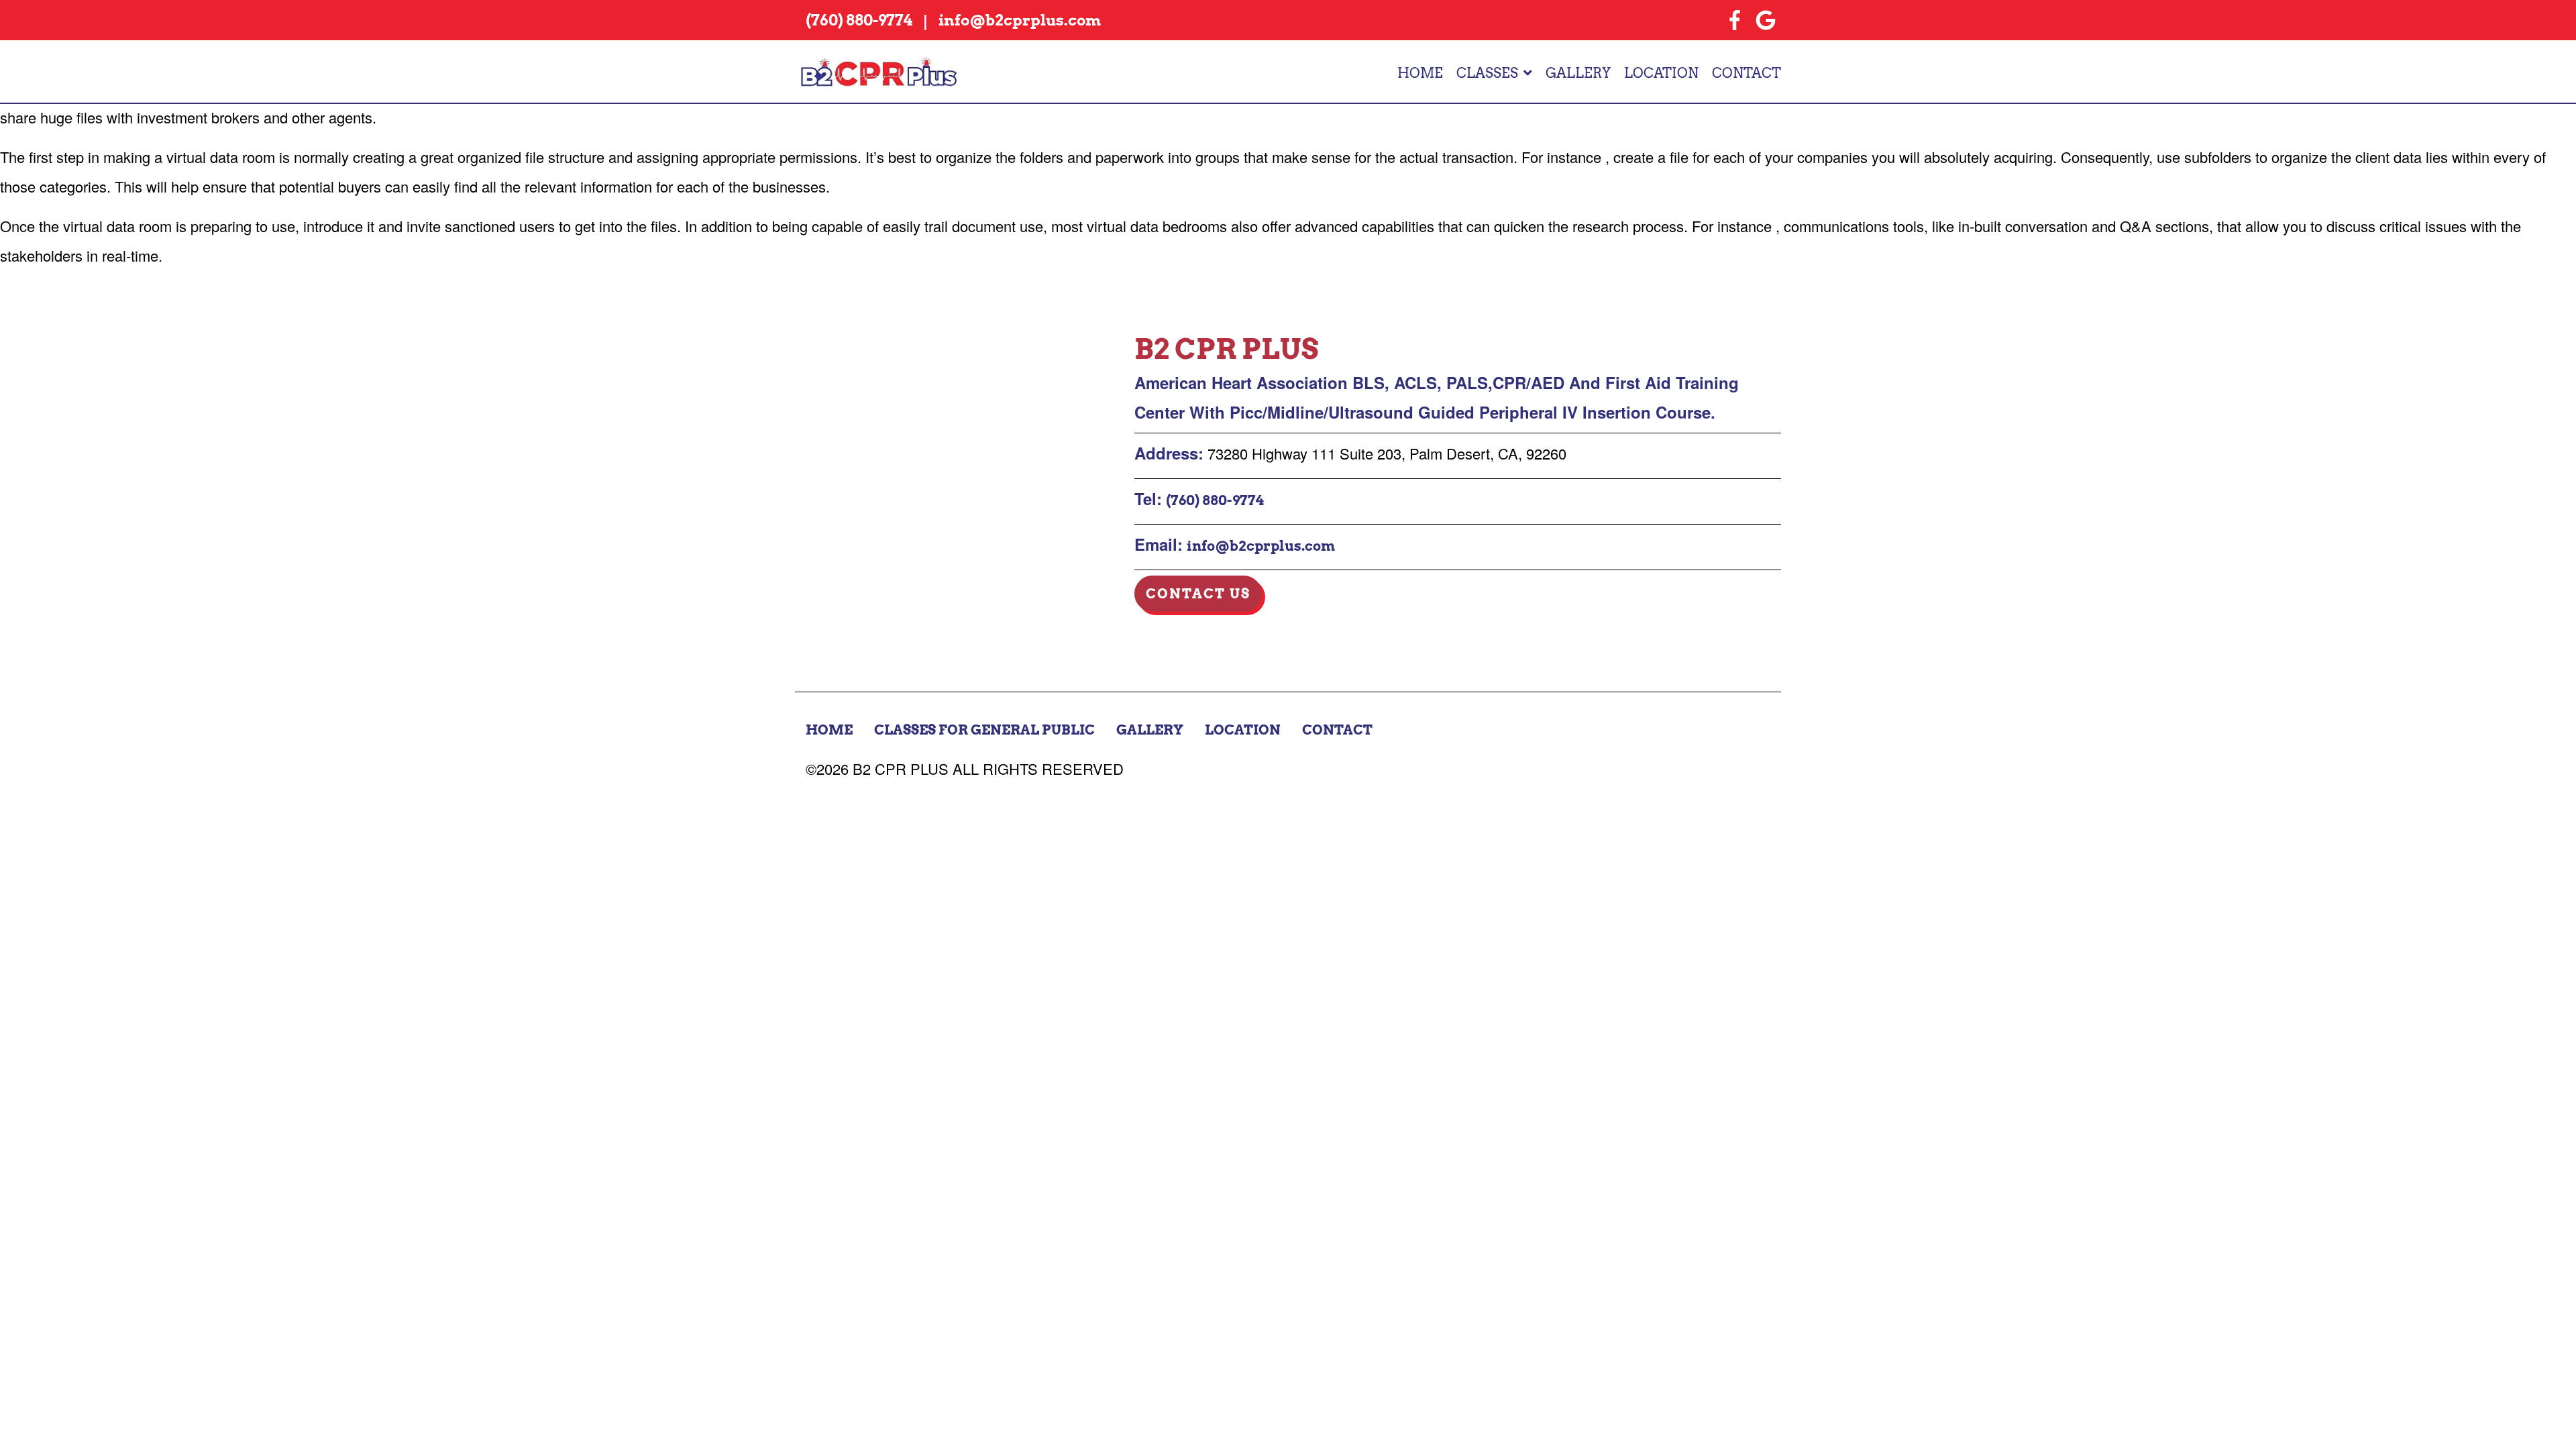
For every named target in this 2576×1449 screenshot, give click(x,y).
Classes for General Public (984, 730)
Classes (1487, 73)
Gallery (1578, 73)
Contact (1747, 73)
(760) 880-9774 (1215, 500)
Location (1661, 73)
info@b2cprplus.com (1261, 546)
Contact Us (1198, 594)
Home (1420, 73)
